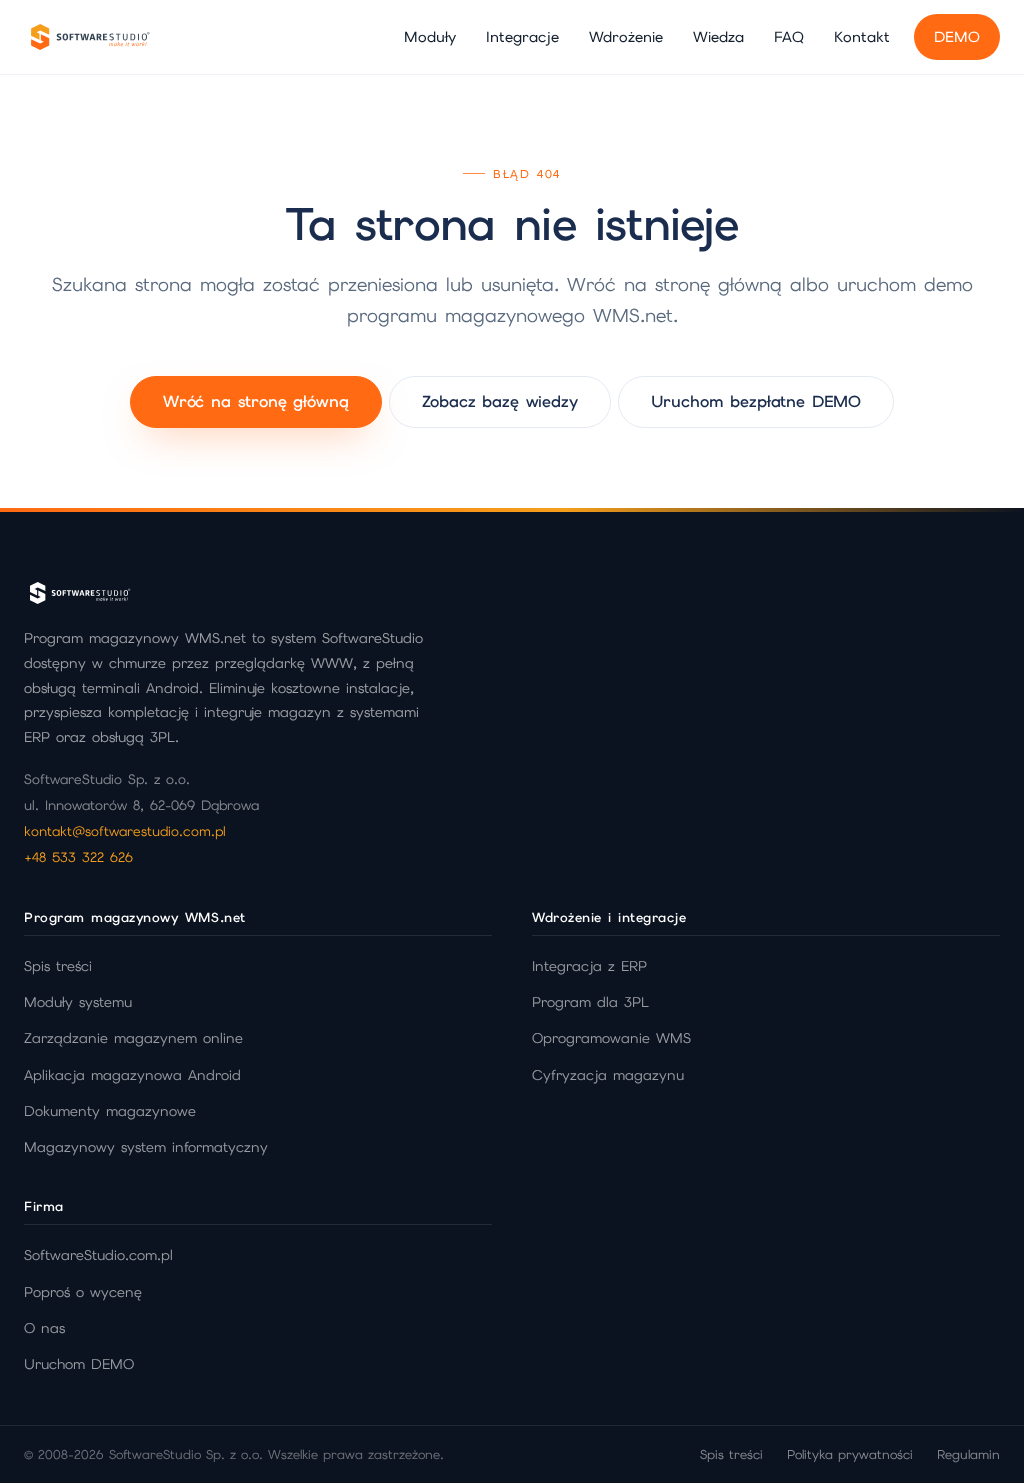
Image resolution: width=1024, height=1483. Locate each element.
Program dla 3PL (590, 1002)
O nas (44, 1328)
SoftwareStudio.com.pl (98, 1255)
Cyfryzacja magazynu (608, 1075)
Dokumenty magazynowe (110, 1111)
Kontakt (862, 36)
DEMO (957, 36)
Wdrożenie (626, 36)
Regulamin (968, 1454)
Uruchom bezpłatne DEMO (756, 401)
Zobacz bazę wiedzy (500, 401)
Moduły (430, 36)
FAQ (789, 36)
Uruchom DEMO (79, 1364)
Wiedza (718, 36)
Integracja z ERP (589, 966)
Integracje (522, 36)
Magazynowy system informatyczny (146, 1147)
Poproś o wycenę (83, 1292)
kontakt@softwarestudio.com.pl (125, 831)
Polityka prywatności (850, 1454)
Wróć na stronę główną (256, 401)
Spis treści (58, 966)
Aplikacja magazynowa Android (132, 1075)
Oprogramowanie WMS (611, 1038)
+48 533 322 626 (78, 857)
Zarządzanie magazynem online (133, 1038)
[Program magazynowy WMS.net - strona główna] (89, 37)
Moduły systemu (78, 1002)
